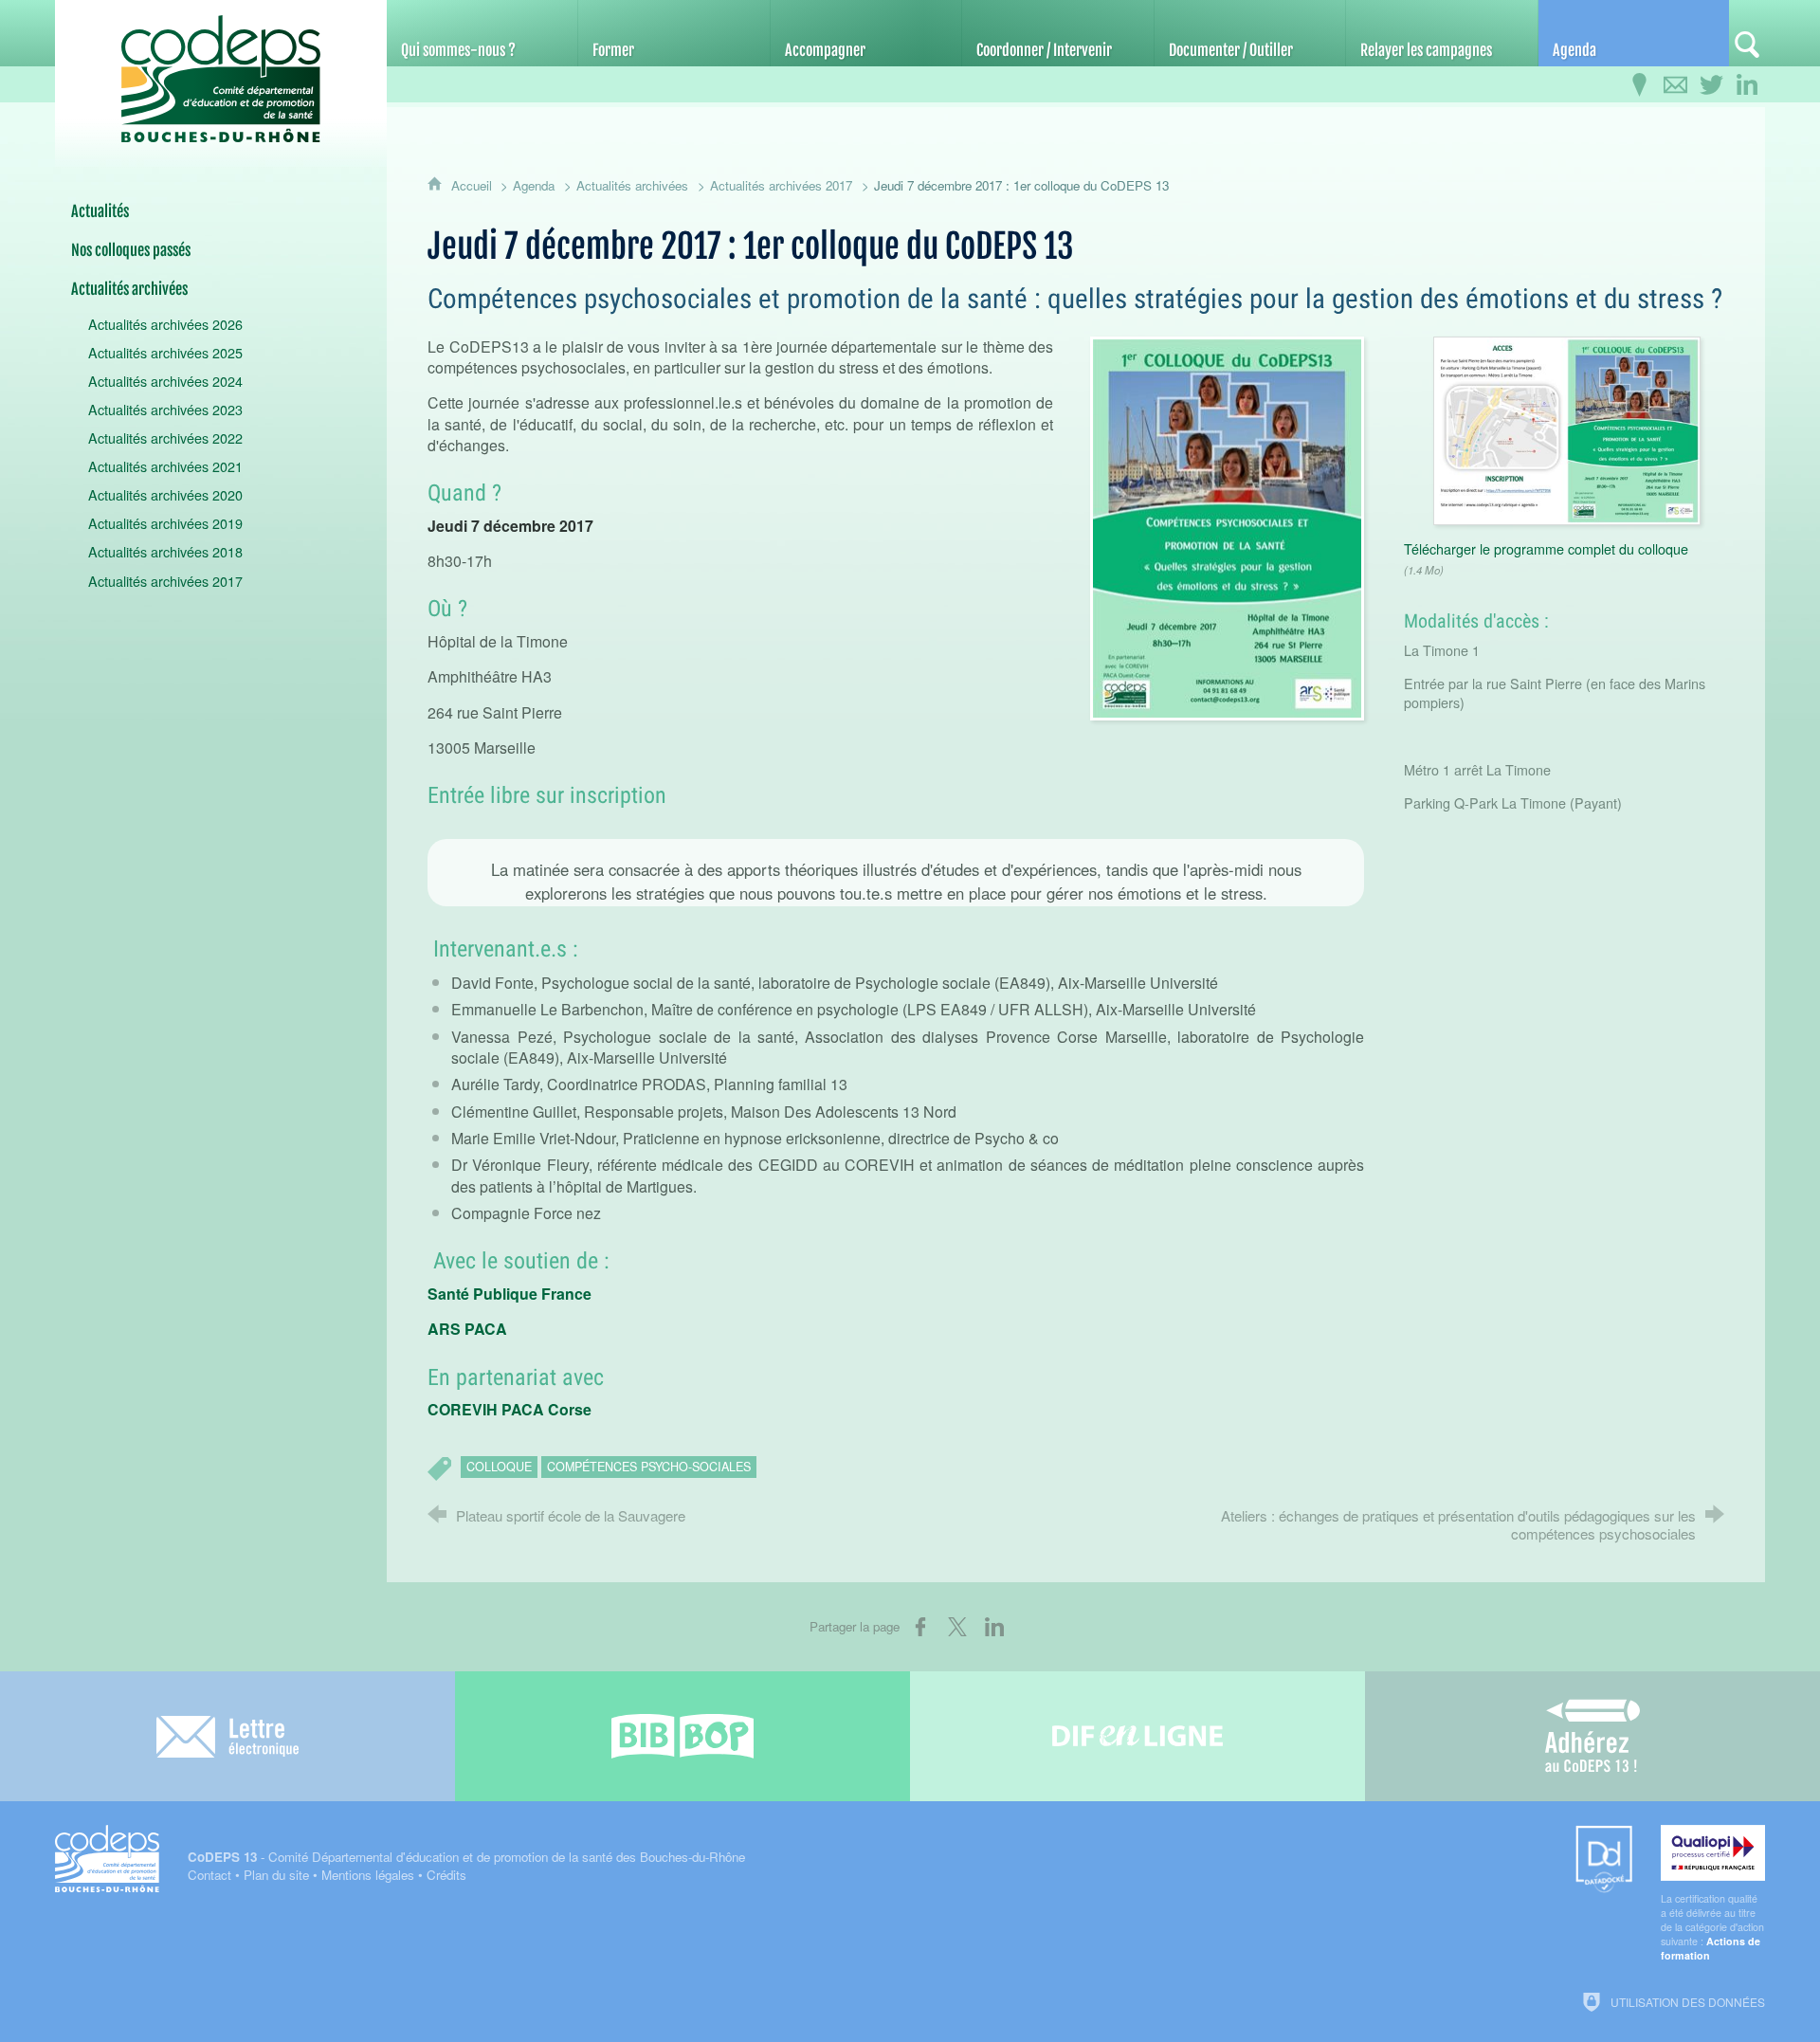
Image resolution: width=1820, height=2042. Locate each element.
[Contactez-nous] (1675, 85)
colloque (499, 1467)
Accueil (473, 185)
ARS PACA (467, 1329)
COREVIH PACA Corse (510, 1409)
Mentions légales (368, 1875)
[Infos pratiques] (1639, 85)
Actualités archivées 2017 (781, 185)
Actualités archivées (632, 185)
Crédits (446, 1875)
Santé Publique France (510, 1294)
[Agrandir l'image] (1227, 526)
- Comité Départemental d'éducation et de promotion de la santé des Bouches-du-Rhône (466, 1857)
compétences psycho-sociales (649, 1467)
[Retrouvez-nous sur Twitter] (1711, 85)
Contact (209, 1875)
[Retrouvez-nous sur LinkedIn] (1747, 85)
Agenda (534, 185)
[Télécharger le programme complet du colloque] (1567, 428)
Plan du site (276, 1875)
